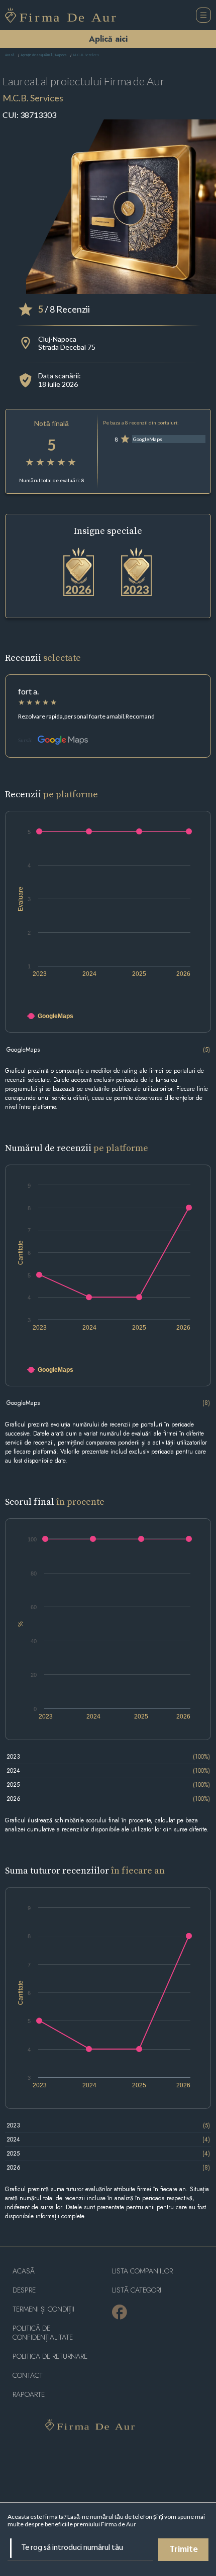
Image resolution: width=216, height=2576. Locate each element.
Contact (28, 2376)
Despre (24, 2290)
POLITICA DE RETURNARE (50, 2356)
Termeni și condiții (43, 2309)
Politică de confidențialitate (43, 2333)
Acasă (10, 55)
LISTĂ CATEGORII (137, 2290)
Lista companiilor (142, 2271)
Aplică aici (108, 39)
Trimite (184, 2550)
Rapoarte (29, 2395)
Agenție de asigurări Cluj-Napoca (44, 55)
